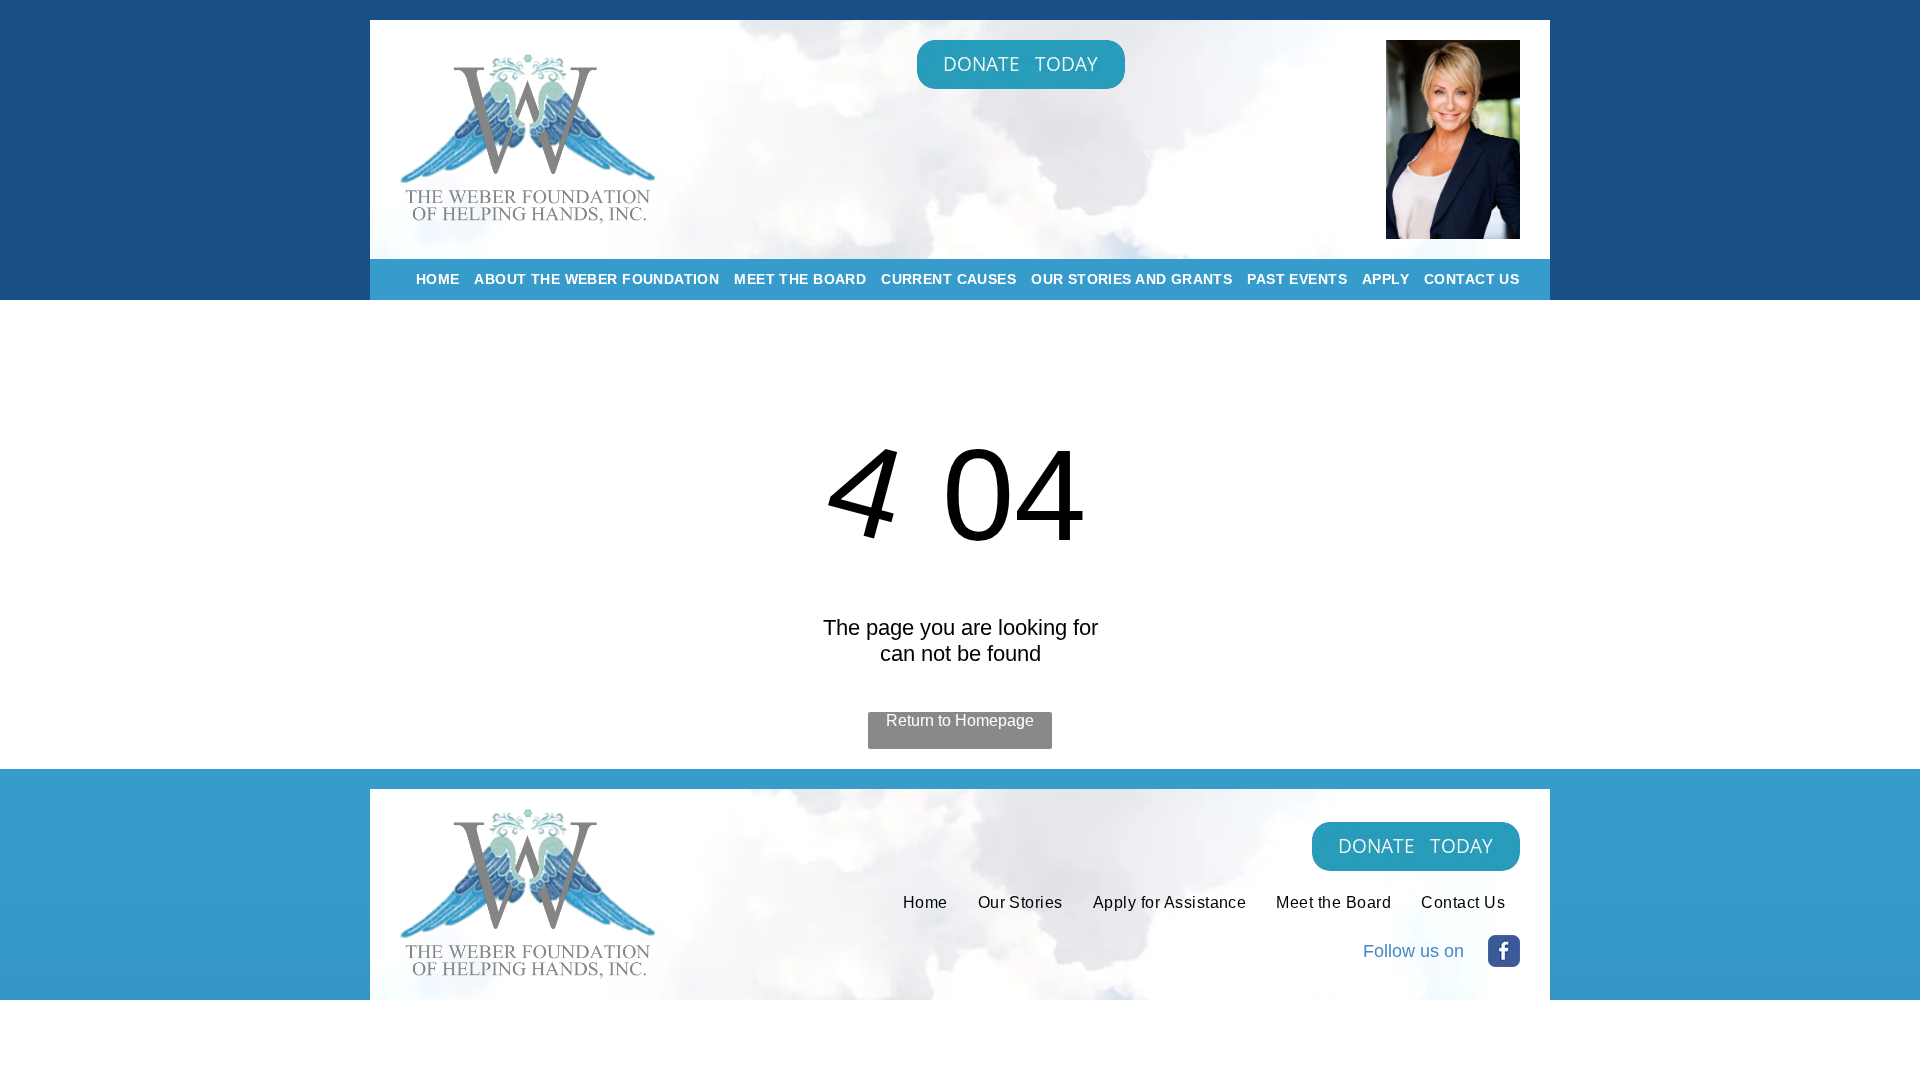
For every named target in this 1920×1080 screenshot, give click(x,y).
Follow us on (1413, 951)
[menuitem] (430, 279)
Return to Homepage (960, 720)
